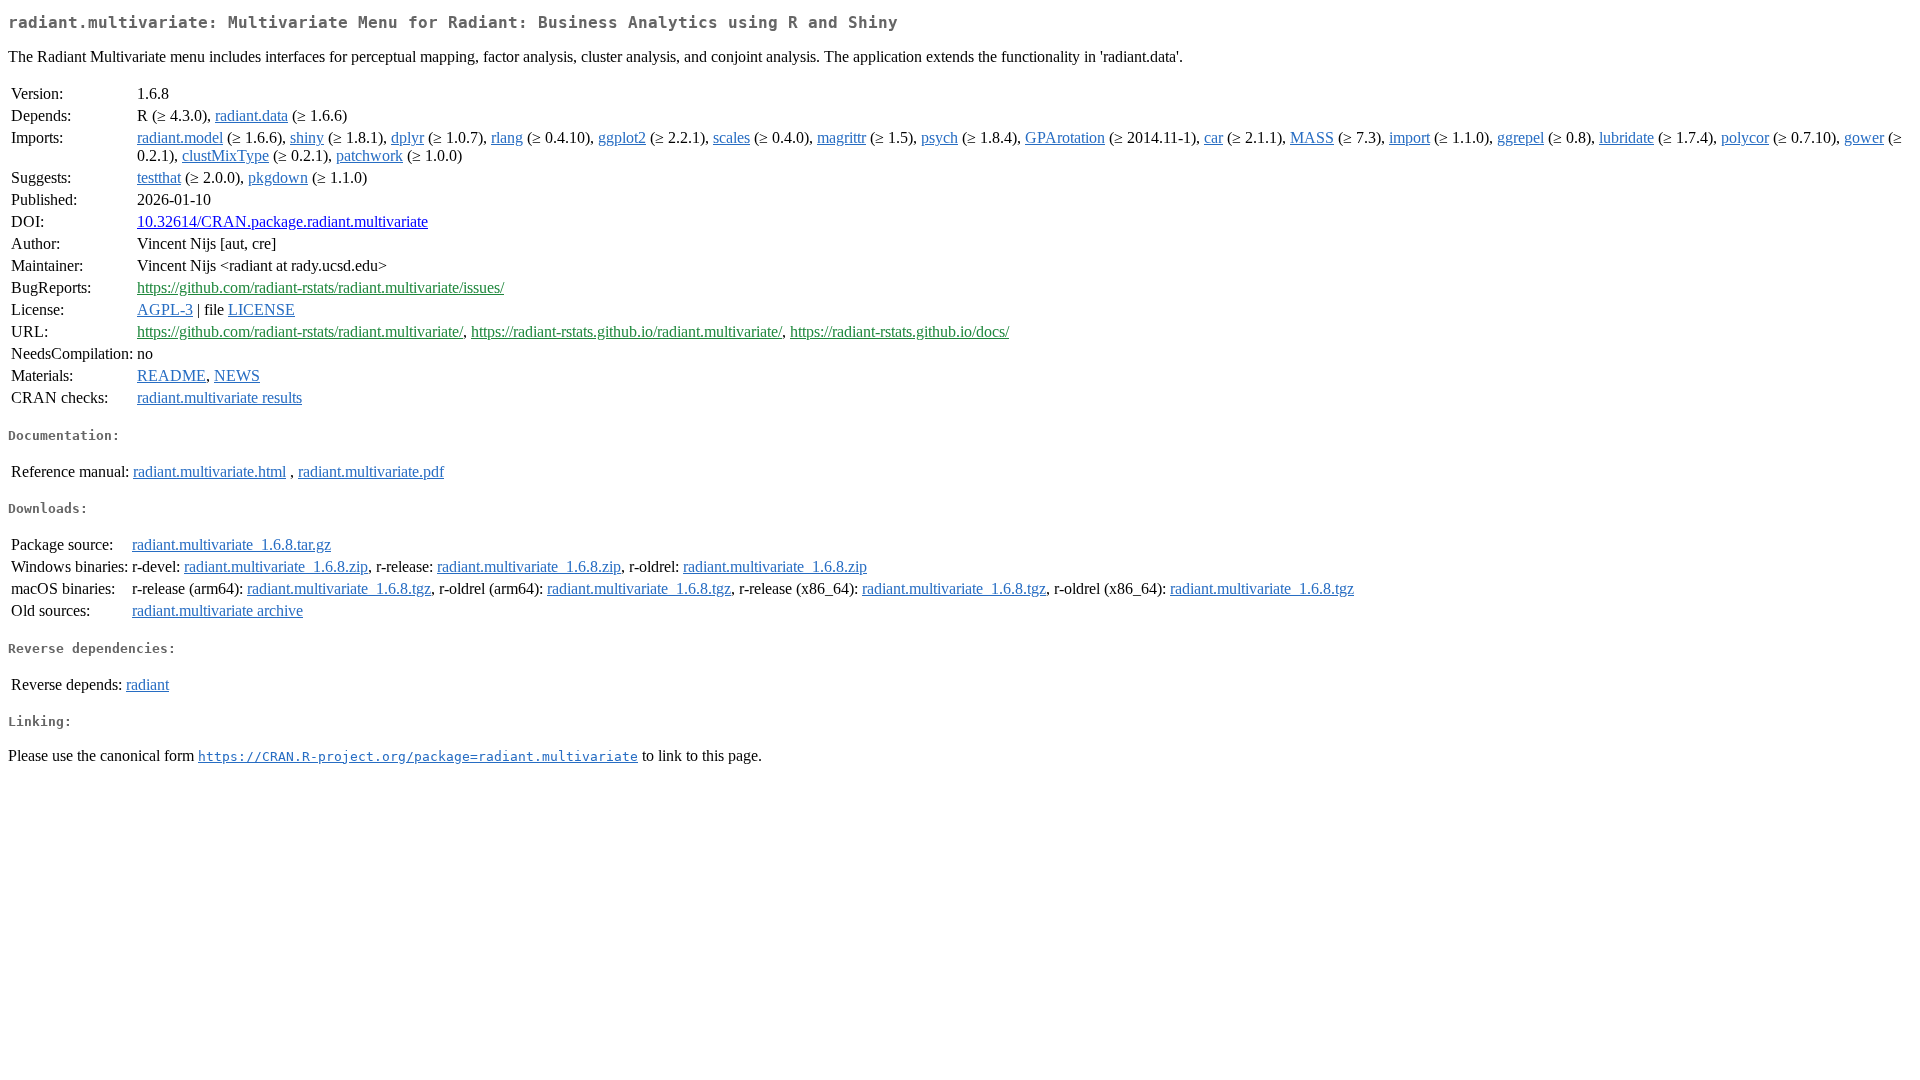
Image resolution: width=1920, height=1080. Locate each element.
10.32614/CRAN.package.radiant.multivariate (282, 221)
